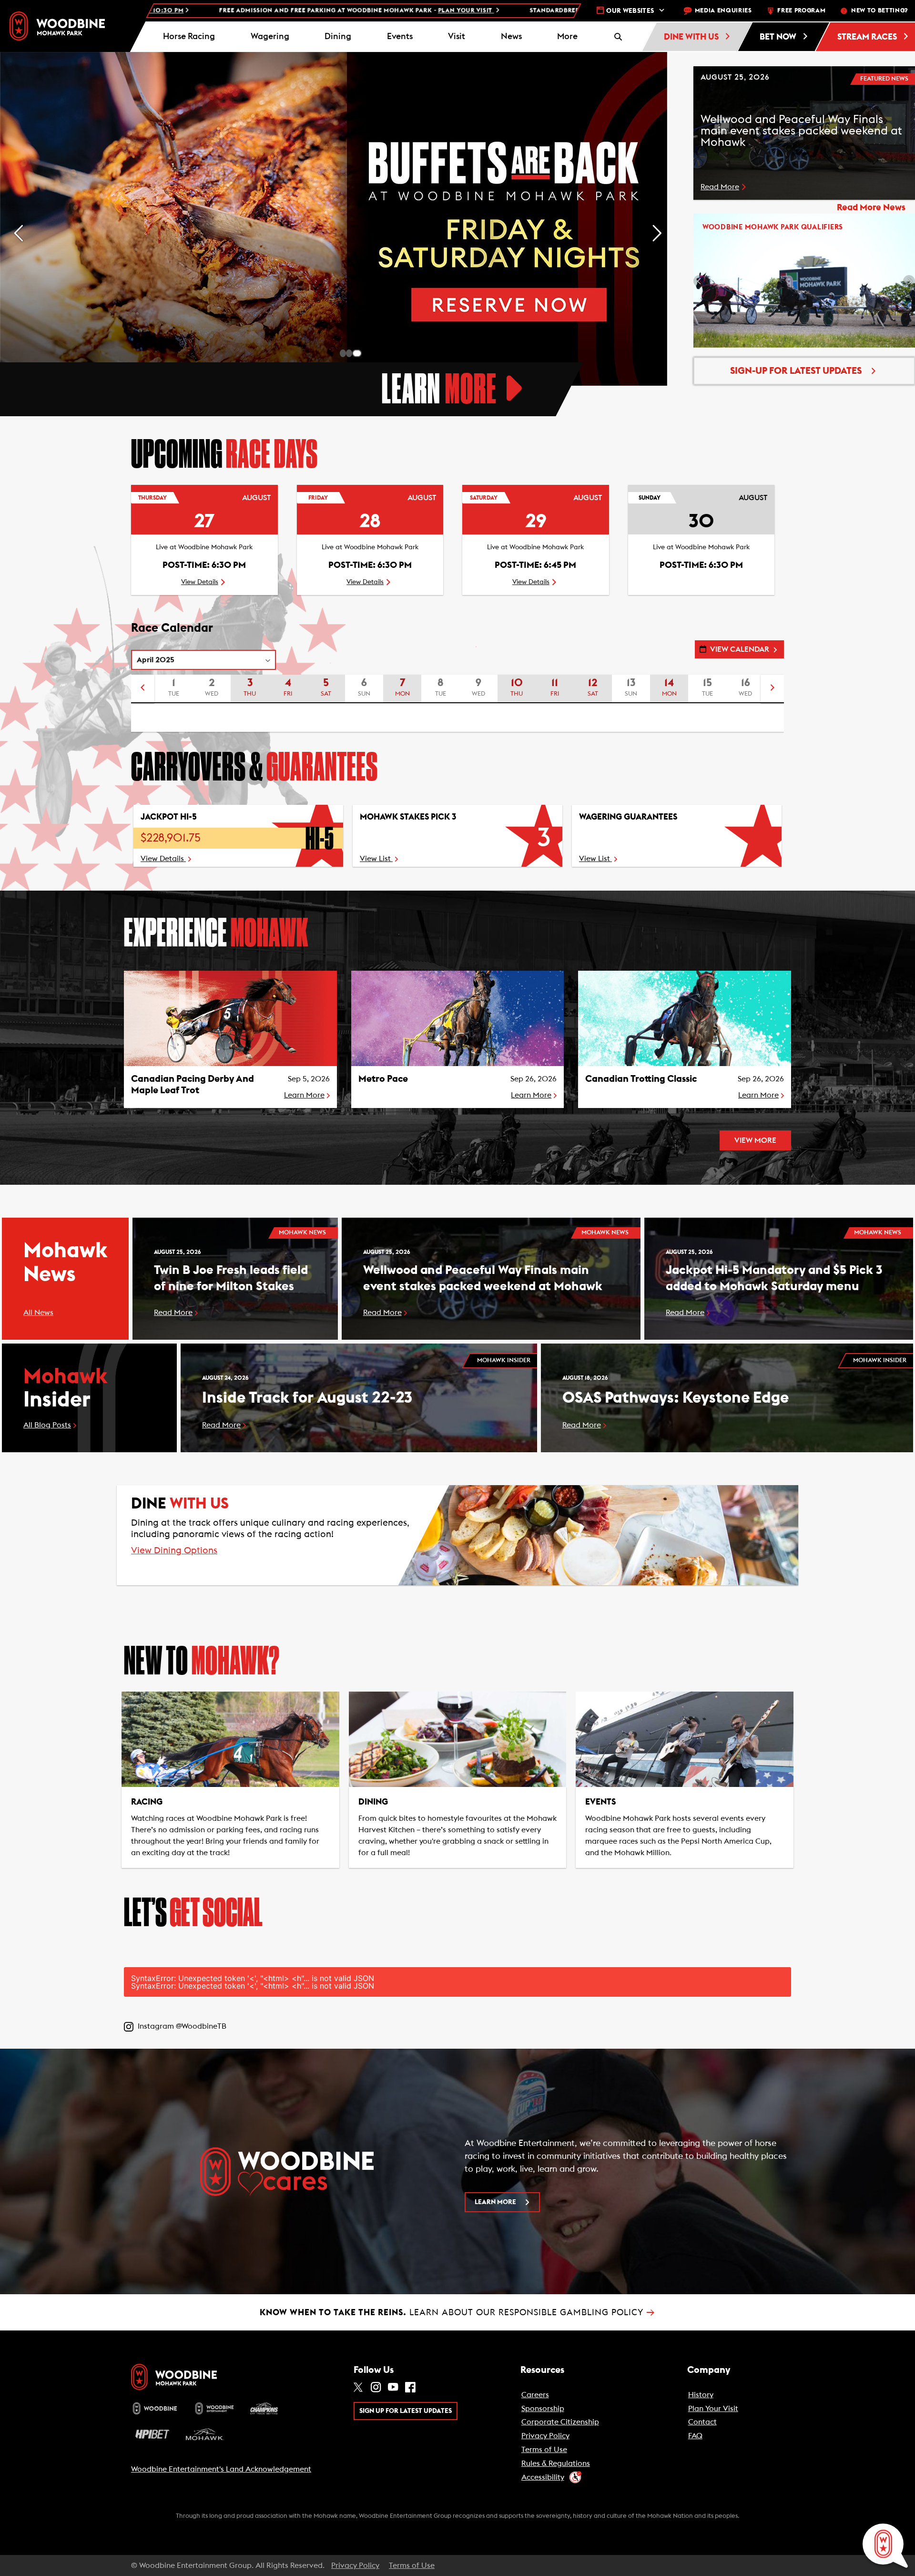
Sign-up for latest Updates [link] (796, 371)
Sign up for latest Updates (406, 2411)
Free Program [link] (801, 11)
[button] (568, 37)
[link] (57, 26)
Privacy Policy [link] (545, 2436)
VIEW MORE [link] (755, 1140)
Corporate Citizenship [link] (560, 2422)
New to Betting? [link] (879, 11)
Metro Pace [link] (383, 1079)
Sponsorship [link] (543, 2409)
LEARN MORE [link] (495, 2202)
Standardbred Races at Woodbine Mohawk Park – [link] (363, 11)
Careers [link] (535, 2395)
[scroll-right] (773, 689)
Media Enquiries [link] (723, 11)
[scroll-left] (142, 689)
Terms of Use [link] (544, 2450)
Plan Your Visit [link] (713, 2409)
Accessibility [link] (543, 2477)
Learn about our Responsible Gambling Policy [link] (457, 2312)
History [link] (701, 2395)
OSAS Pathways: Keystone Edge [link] (676, 1398)
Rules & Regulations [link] (556, 2463)
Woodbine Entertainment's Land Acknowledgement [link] (221, 2469)
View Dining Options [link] (174, 1551)
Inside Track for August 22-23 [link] (307, 1398)
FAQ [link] (695, 2436)
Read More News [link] (871, 208)
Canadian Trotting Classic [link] (641, 1079)
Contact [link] (702, 2422)
